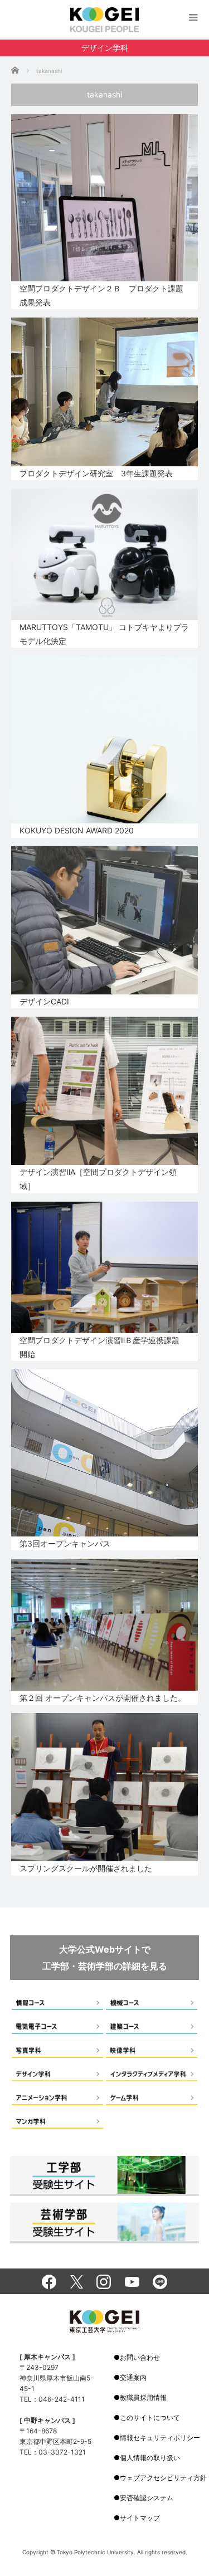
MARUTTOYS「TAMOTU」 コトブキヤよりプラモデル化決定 (104, 634)
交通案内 (133, 2377)
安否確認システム (147, 2498)
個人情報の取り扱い (150, 2458)
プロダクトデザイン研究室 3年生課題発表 (96, 473)
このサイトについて (150, 2418)
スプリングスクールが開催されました (86, 1868)
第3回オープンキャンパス (65, 1543)
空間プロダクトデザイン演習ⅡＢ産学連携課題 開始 (103, 1347)
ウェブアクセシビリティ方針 (163, 2478)
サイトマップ (140, 2518)
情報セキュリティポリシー (160, 2438)
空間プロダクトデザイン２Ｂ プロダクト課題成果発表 (101, 295)
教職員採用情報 (143, 2397)
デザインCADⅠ (44, 1001)
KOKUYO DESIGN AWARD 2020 (77, 830)
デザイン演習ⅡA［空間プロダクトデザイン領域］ (98, 1179)
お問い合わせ (140, 2357)
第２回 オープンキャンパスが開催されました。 (103, 1698)
